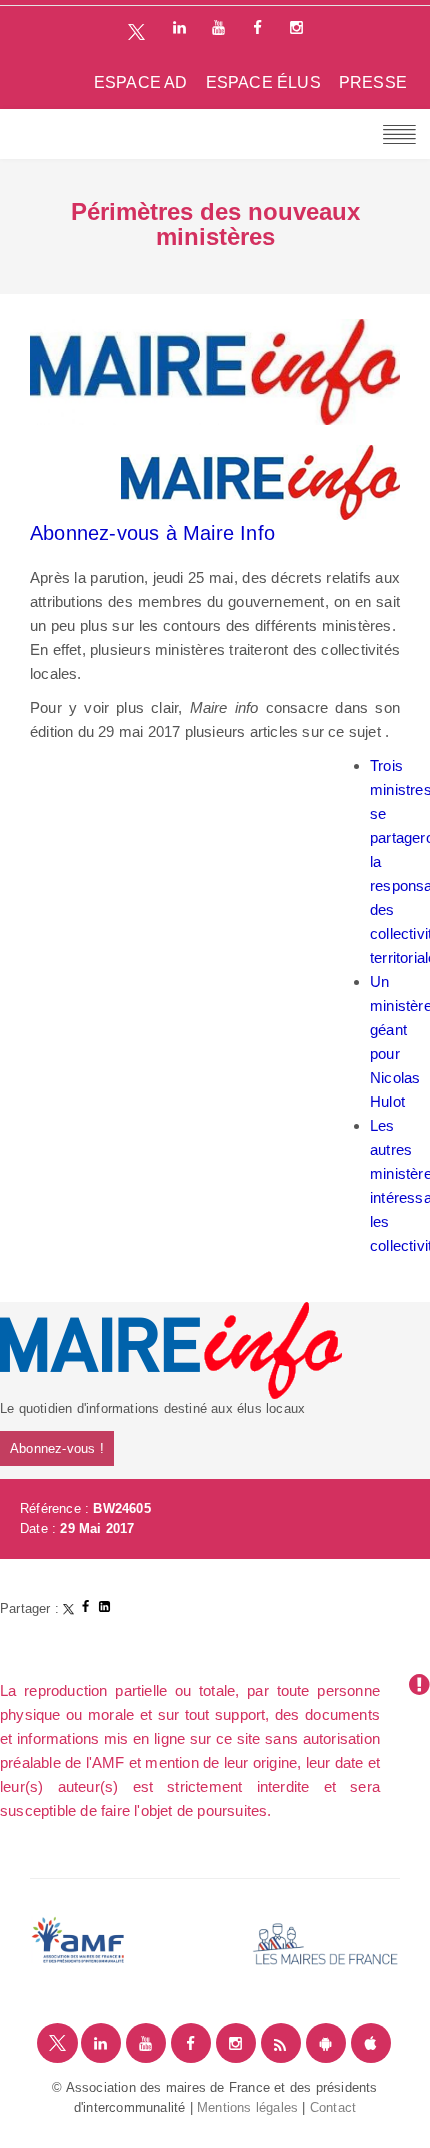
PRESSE (373, 82)
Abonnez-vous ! (57, 1448)
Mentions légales (247, 2107)
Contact (333, 2107)
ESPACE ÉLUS (263, 82)
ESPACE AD (141, 82)
